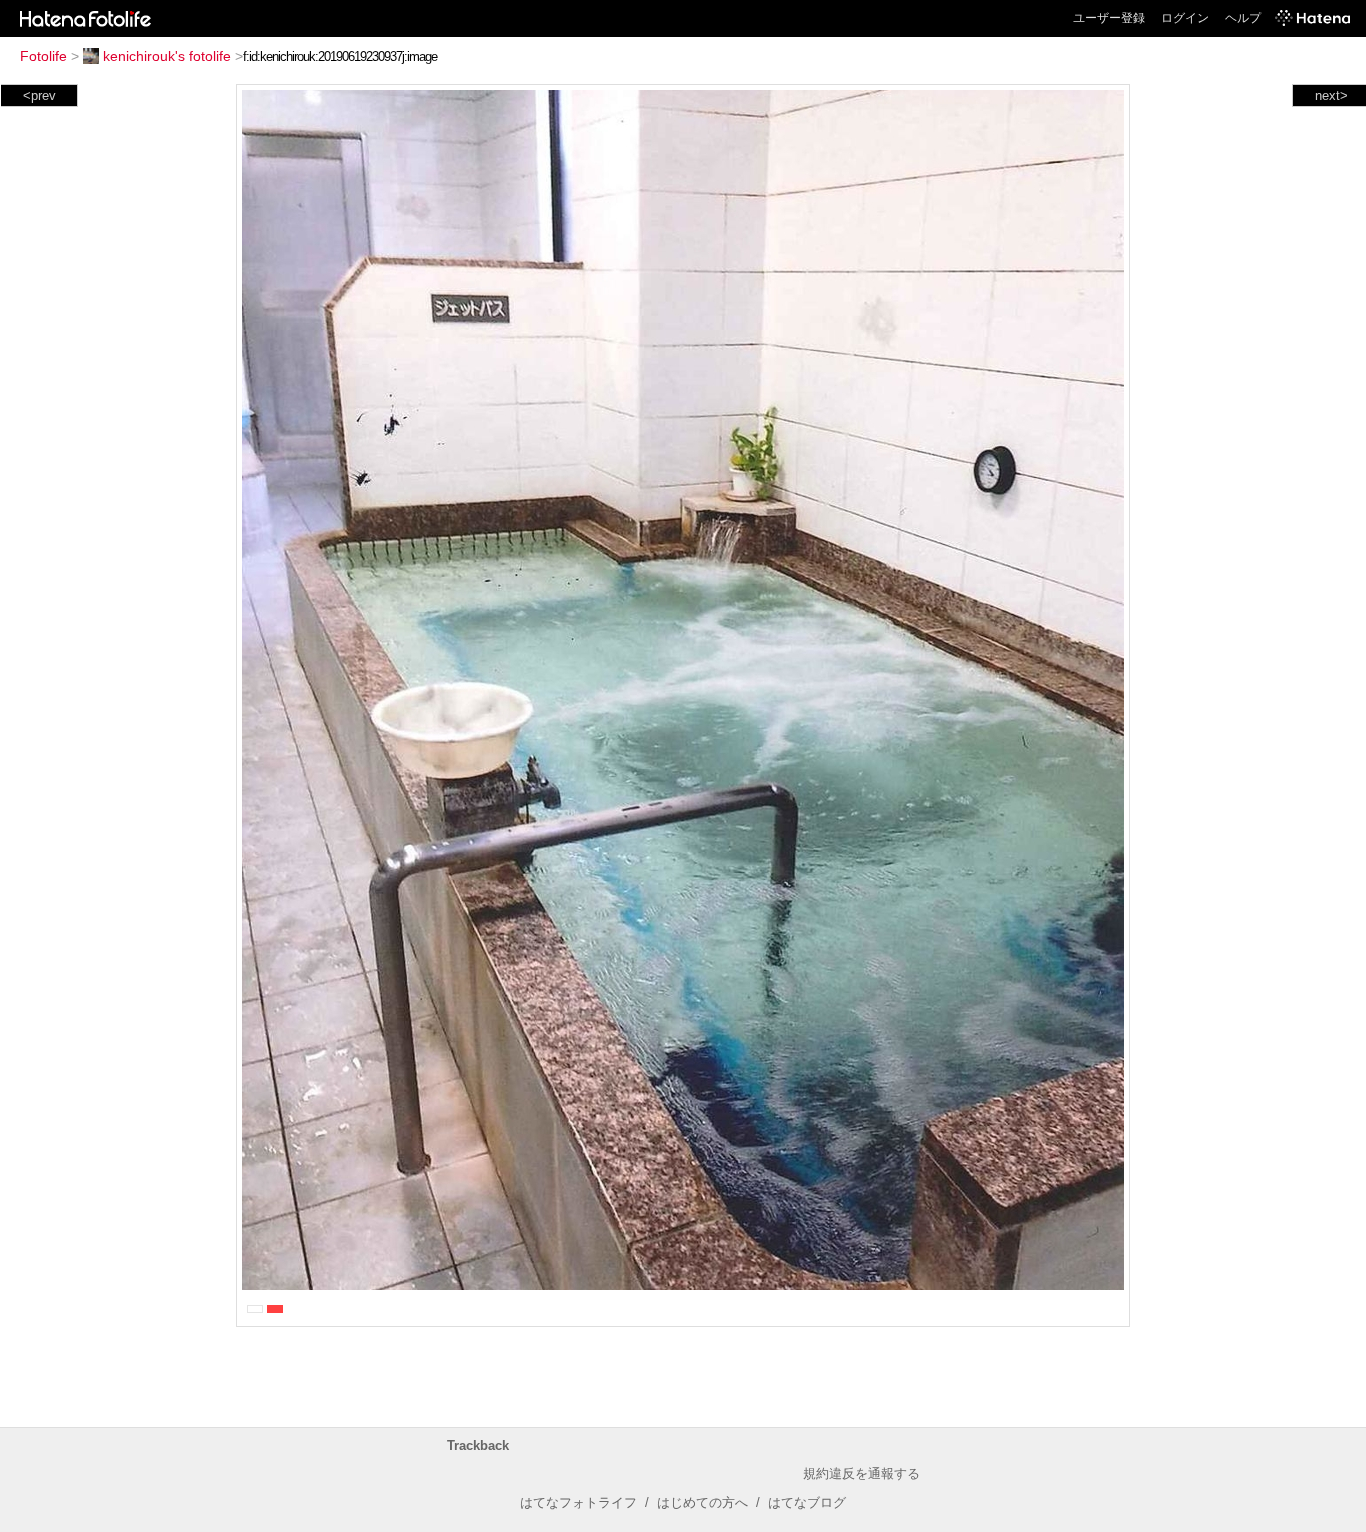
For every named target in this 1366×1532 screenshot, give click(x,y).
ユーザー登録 (1109, 18)
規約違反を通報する (861, 1473)
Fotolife (43, 56)
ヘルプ (1243, 18)
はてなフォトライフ (578, 1502)
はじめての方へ (702, 1502)
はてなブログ (807, 1502)
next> (1331, 95)
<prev (39, 95)
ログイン (1185, 18)
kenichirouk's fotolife (167, 56)
